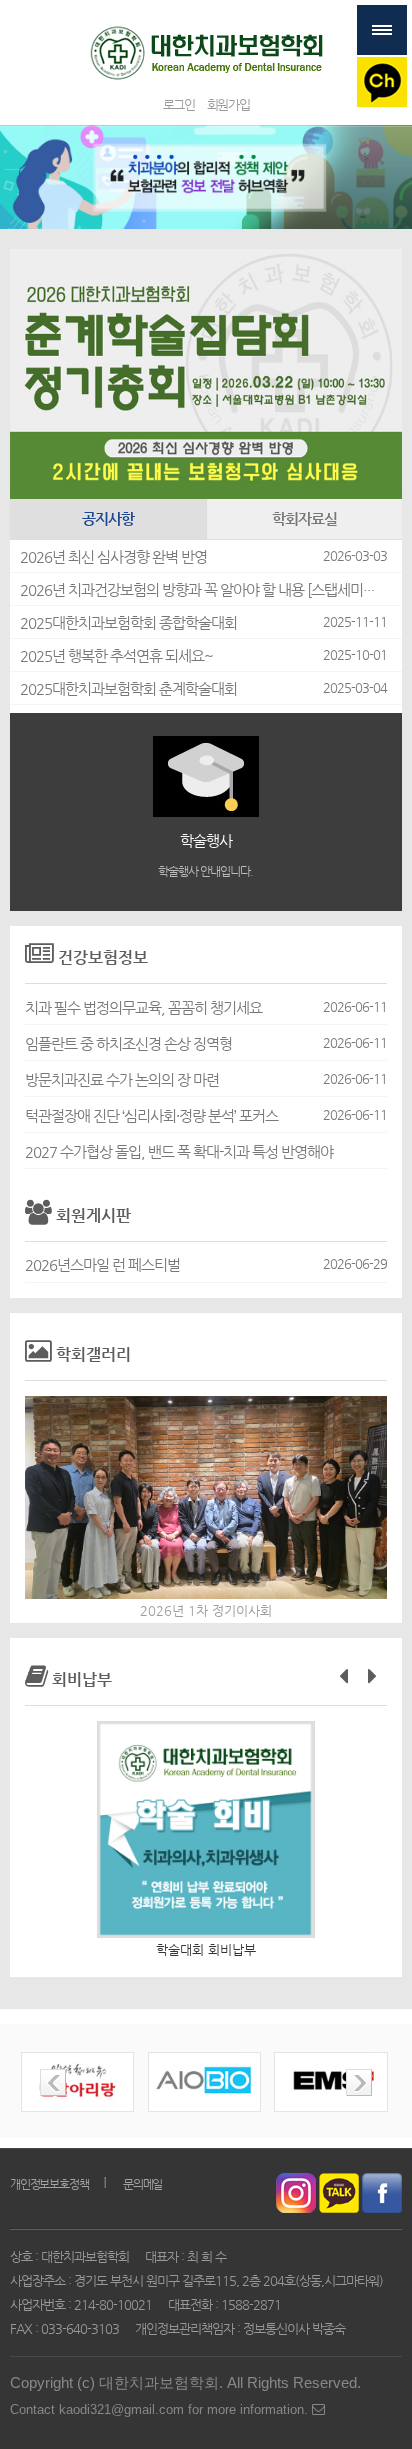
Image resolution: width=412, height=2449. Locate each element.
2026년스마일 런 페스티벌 (102, 1265)
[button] (343, 1675)
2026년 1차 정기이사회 (206, 1610)
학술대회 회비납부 (206, 1949)
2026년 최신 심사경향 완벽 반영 (113, 557)
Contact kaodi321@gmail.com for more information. (161, 2409)
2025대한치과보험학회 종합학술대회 (128, 623)
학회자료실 (304, 519)
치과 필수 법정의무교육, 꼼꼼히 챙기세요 (143, 1008)
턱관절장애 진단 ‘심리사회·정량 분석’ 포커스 (151, 1116)
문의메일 (142, 2184)
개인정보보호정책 (49, 2184)
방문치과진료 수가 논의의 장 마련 (122, 1080)
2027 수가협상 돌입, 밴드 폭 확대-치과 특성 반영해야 (179, 1152)
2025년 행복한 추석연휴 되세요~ (116, 656)
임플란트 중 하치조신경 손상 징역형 (128, 1044)
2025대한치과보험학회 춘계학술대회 (128, 689)
